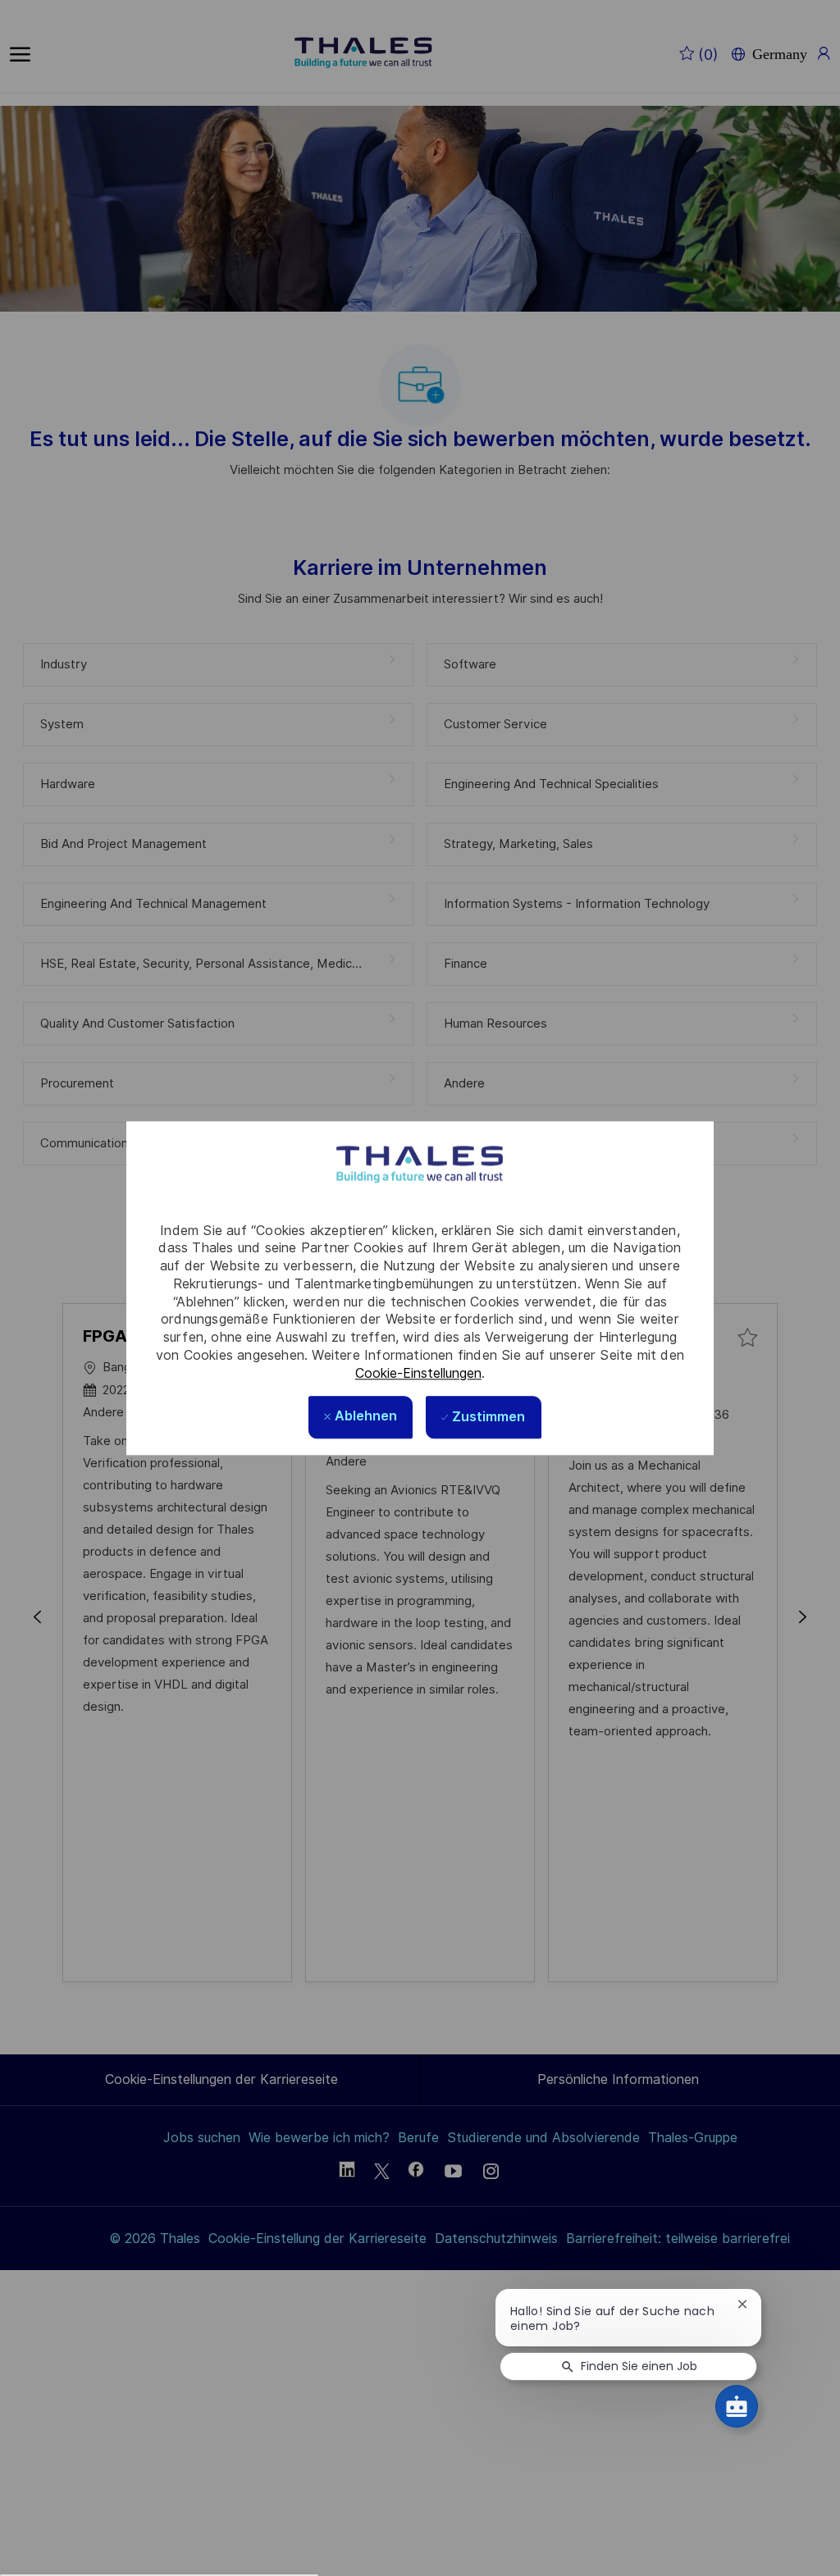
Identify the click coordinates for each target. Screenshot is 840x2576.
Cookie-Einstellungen (418, 1373)
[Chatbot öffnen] (737, 2406)
